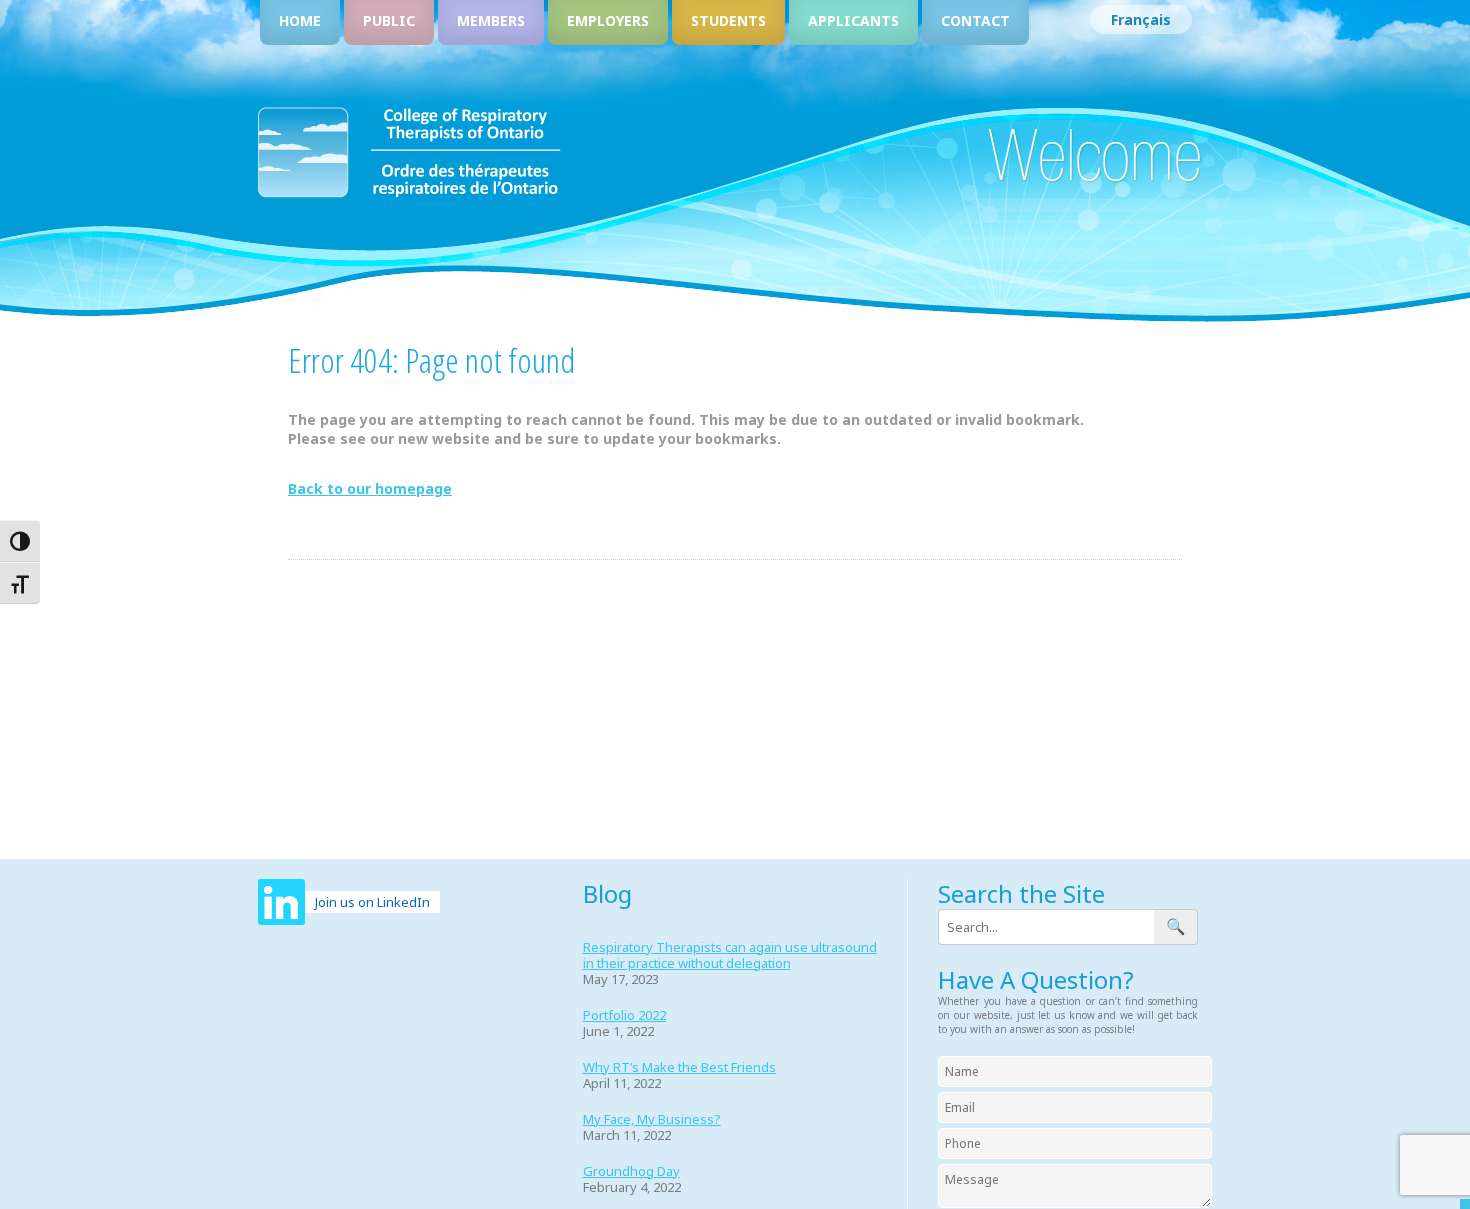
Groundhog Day (631, 1171)
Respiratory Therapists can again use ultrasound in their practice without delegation (730, 955)
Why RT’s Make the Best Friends (679, 1067)
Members (491, 20)
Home (300, 20)
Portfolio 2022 (624, 1015)
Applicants (853, 20)
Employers (608, 20)
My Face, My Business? (652, 1119)
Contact (975, 20)
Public (389, 20)
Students (728, 20)
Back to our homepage (370, 488)
